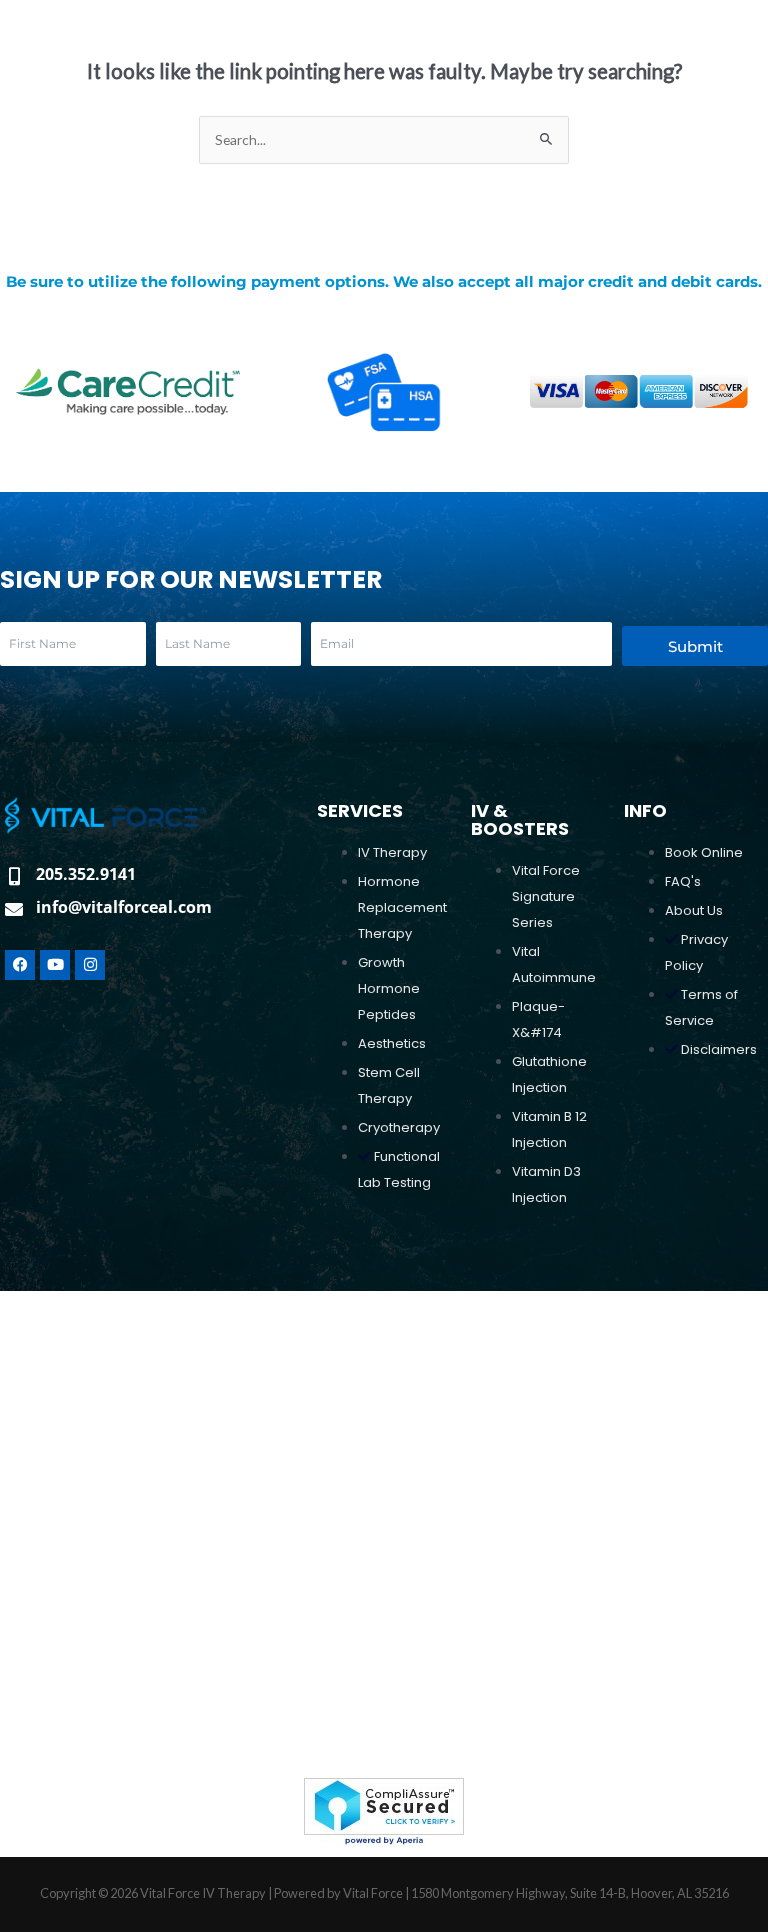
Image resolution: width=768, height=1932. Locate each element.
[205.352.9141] (14, 876)
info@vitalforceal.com (124, 907)
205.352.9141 (86, 874)
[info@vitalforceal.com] (14, 909)
